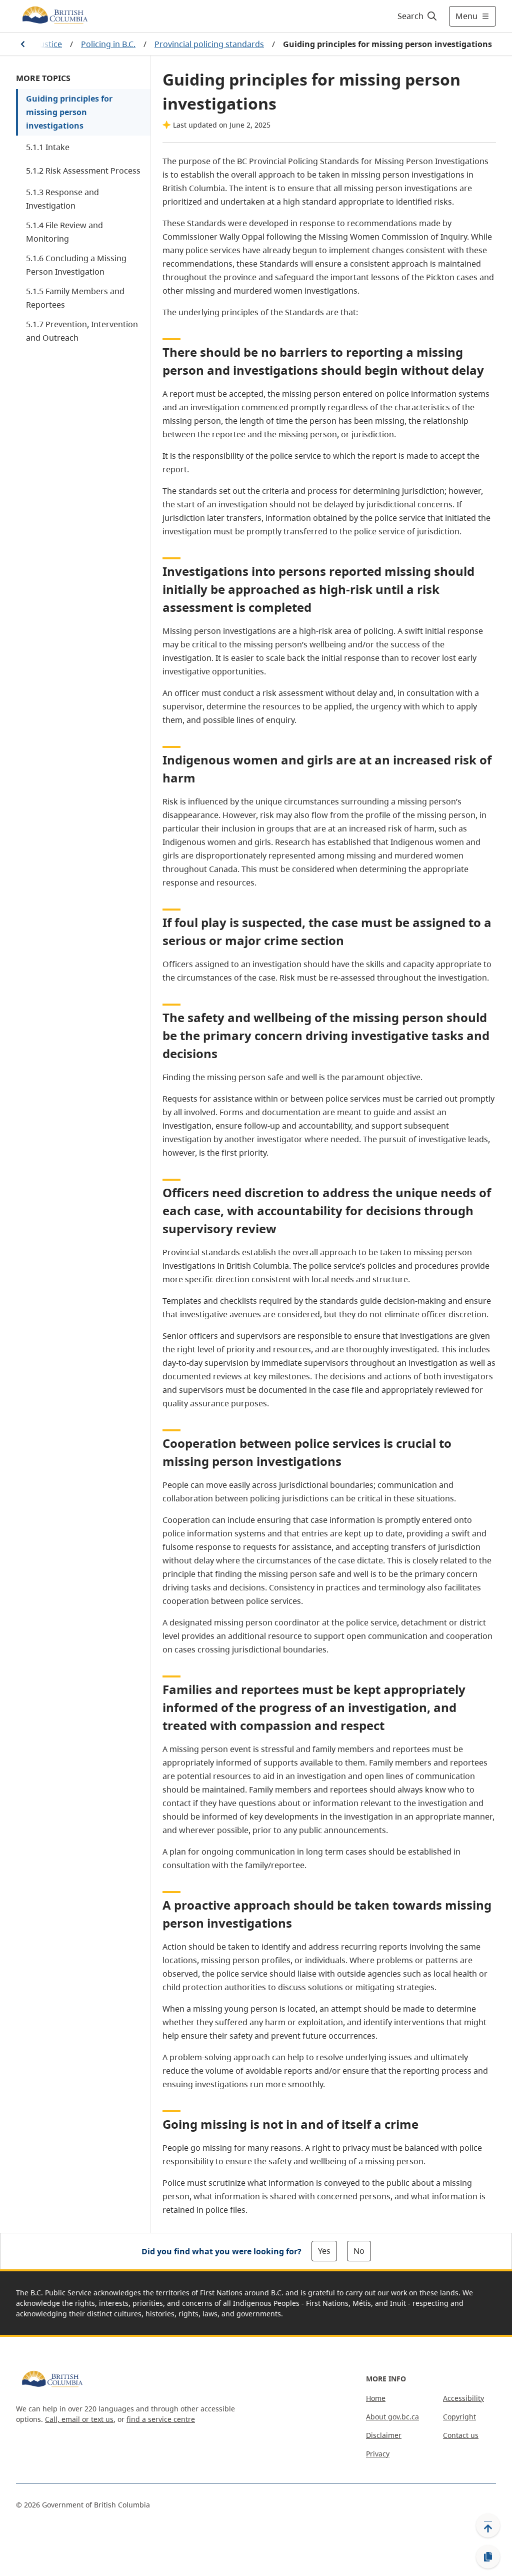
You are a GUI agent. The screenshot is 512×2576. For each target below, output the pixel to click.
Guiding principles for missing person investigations (69, 112)
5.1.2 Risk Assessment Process (83, 171)
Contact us (461, 2435)
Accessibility (463, 2398)
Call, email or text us (79, 2419)
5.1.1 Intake (48, 147)
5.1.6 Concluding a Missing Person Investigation (76, 265)
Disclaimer (384, 2435)
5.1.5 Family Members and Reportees (75, 298)
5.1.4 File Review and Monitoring (64, 232)
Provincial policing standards (209, 44)
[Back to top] (488, 2525)
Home (376, 2398)
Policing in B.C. (108, 44)
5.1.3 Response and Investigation (62, 199)
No (359, 2251)
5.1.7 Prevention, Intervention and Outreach (82, 331)
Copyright (459, 2417)
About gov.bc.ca (392, 2417)
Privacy (378, 2454)
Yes (324, 2251)
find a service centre (161, 2419)
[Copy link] (488, 2557)
